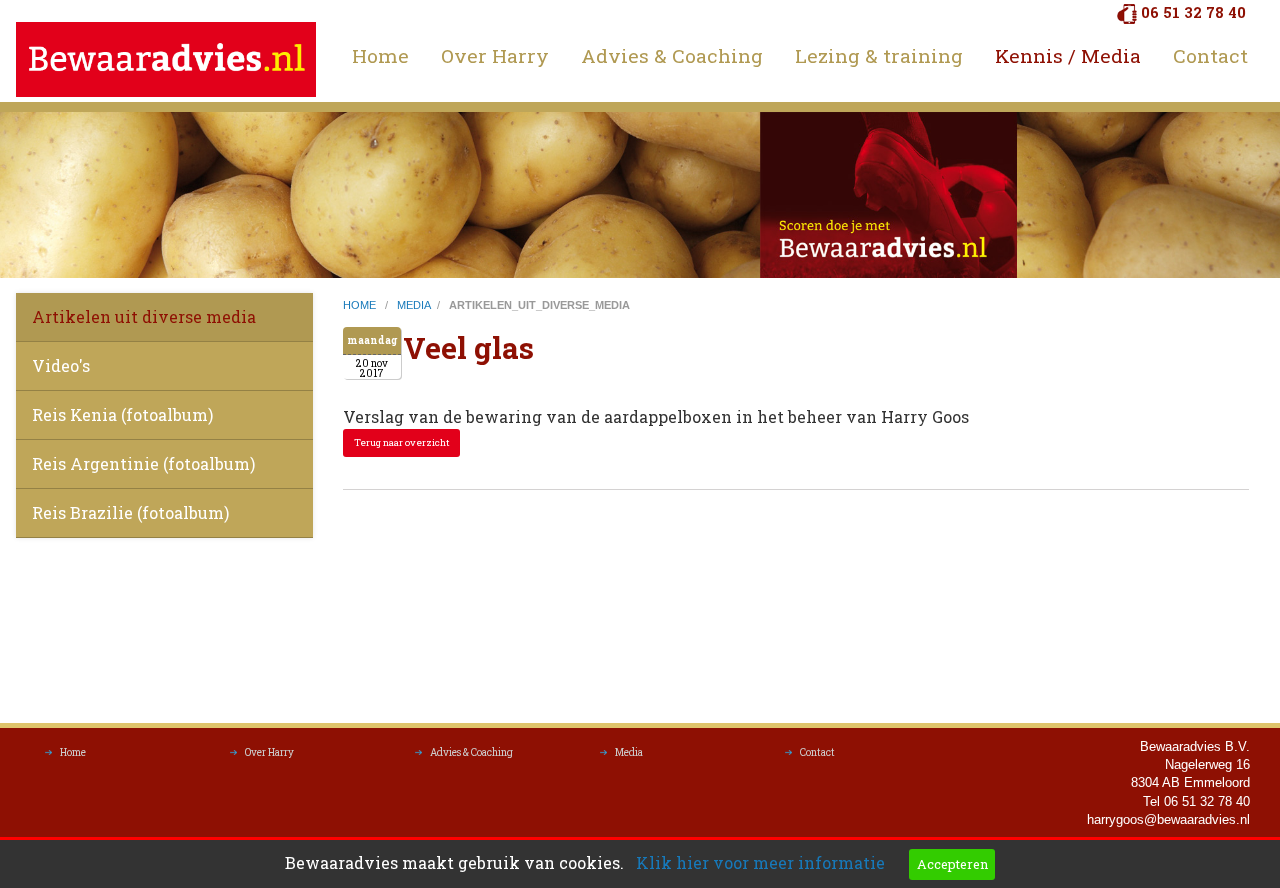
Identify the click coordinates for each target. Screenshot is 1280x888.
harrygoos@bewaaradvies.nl (1168, 819)
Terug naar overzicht (402, 442)
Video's (61, 365)
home (361, 305)
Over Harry (495, 55)
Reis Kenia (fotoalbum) (122, 414)
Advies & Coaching (672, 55)
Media (629, 752)
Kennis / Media (1068, 55)
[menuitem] (380, 56)
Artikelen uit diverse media (144, 316)
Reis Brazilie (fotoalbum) (130, 512)
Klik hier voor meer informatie (760, 862)
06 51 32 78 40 (1193, 12)
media (414, 305)
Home (380, 55)
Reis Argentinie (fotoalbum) (143, 463)
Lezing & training (879, 55)
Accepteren (952, 864)
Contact (1210, 55)
